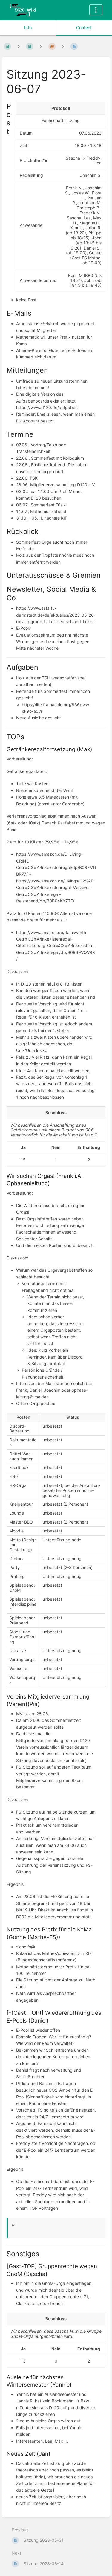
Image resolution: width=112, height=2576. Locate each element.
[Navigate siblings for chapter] (41, 46)
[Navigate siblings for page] (63, 46)
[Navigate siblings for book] (19, 46)
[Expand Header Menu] (96, 10)
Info (28, 28)
